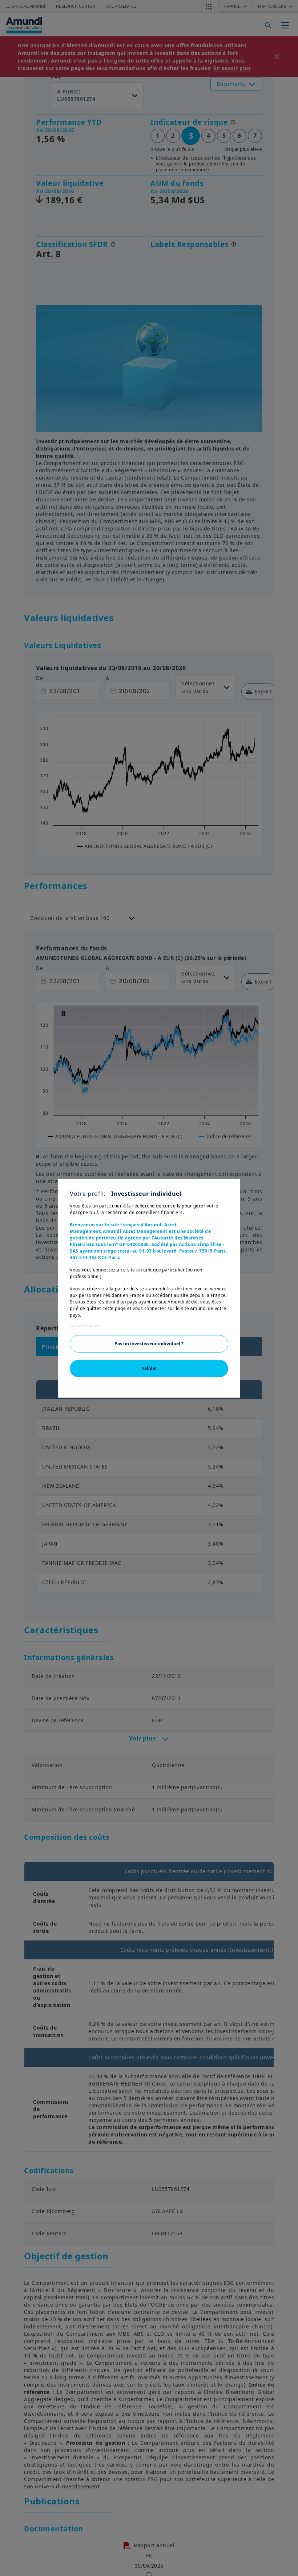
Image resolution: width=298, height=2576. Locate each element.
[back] (278, 1325)
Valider (149, 1368)
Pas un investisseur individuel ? (149, 1344)
